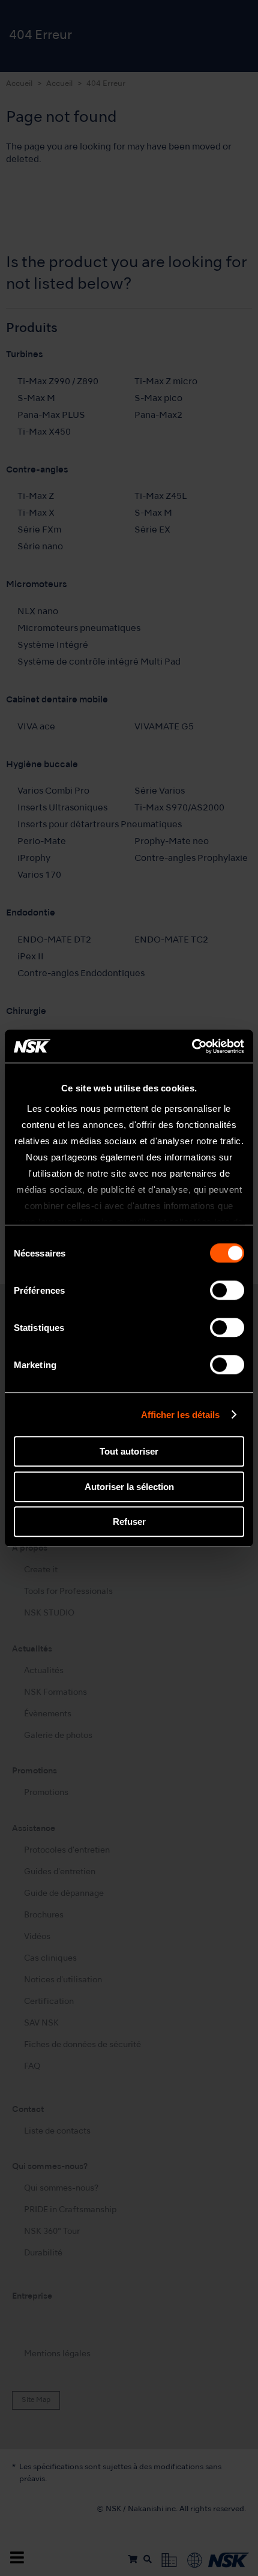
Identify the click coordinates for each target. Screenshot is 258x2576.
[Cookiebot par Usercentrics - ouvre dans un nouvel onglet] (192, 1046)
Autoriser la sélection (129, 1487)
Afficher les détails (181, 1415)
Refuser (129, 1522)
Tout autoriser (129, 1451)
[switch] (227, 1290)
